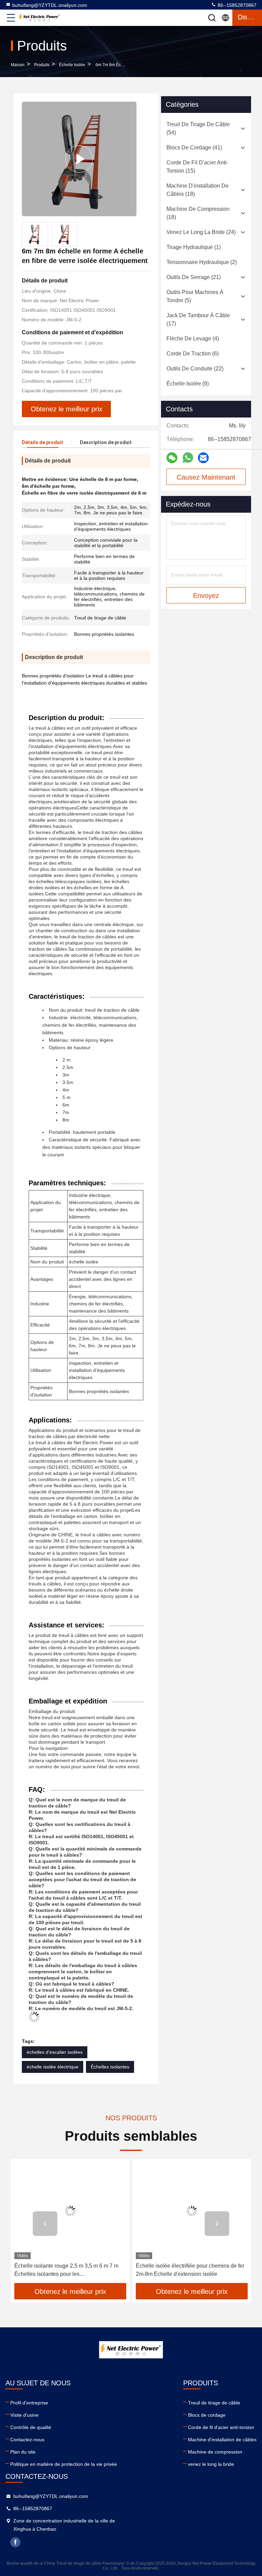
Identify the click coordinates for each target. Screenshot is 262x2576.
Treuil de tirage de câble (214, 2403)
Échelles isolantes (110, 2067)
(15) (197, 167)
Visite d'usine (24, 2415)
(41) (194, 148)
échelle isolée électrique (53, 2067)
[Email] (203, 458)
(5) (195, 296)
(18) (198, 190)
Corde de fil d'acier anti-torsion (221, 2427)
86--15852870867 (236, 5)
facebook (15, 2542)
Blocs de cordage (207, 2415)
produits (42, 65)
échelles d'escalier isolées (55, 2052)
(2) (202, 262)
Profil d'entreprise (29, 2403)
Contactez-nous (27, 2440)
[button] (45, 2224)
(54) (198, 128)
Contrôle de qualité (31, 2427)
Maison (18, 65)
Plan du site (23, 2452)
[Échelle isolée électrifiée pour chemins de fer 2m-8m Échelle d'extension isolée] (192, 2211)
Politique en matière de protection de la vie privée (64, 2464)
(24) (201, 232)
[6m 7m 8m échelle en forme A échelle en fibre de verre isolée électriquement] (79, 159)
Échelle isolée (72, 65)
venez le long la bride (211, 2464)
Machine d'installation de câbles (222, 2440)
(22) (195, 369)
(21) (194, 277)
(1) (194, 247)
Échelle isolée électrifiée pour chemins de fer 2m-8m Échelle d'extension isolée (190, 2270)
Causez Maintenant (206, 477)
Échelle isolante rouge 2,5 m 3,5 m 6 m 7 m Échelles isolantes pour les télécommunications (66, 2271)
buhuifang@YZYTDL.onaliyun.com (50, 5)
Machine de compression (215, 2452)
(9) (188, 384)
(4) (193, 339)
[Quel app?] (188, 458)
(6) (193, 354)
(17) (198, 319)
